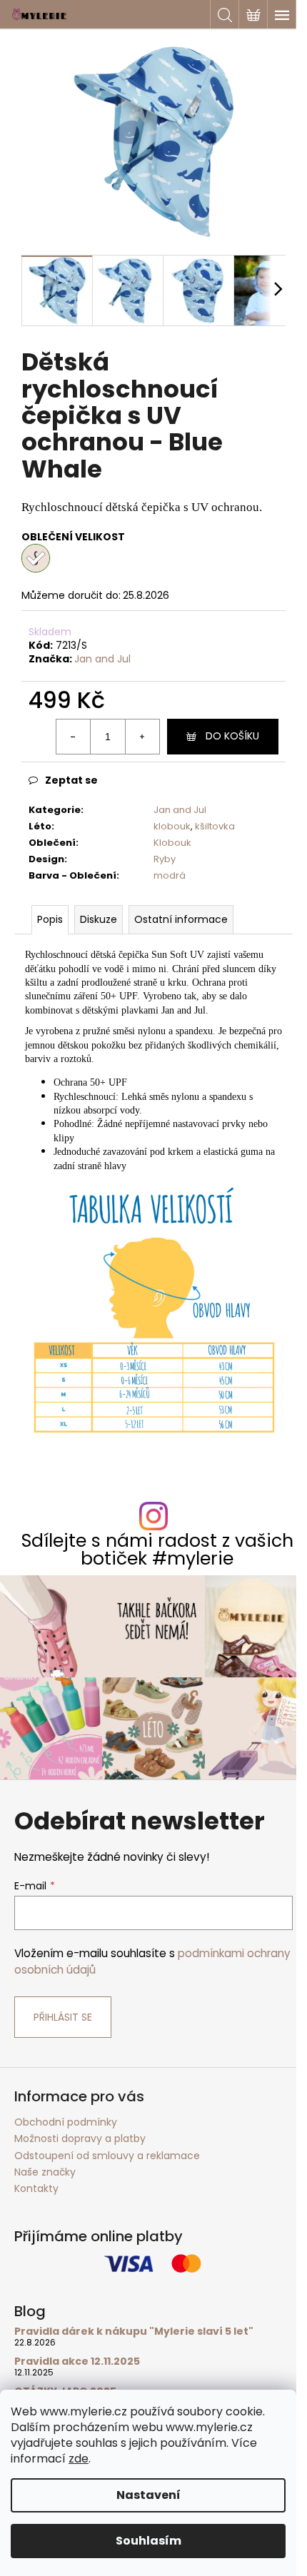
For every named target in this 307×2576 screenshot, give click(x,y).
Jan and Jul (102, 659)
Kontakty (36, 2188)
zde (79, 2459)
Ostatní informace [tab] (181, 919)
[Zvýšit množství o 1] (142, 737)
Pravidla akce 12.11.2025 (77, 2362)
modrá (170, 875)
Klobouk (172, 843)
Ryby (165, 859)
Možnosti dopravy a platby (80, 2138)
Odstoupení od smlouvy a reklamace (107, 2156)
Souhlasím (149, 2541)
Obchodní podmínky (66, 2122)
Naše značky (45, 2172)
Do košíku (232, 736)
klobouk (172, 826)
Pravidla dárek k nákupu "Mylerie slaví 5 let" (134, 2332)
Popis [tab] (50, 919)
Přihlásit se (63, 2017)
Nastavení (149, 2495)
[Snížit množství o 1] (74, 737)
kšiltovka (215, 826)
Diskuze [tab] (99, 919)
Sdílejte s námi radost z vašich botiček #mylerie (157, 1550)
